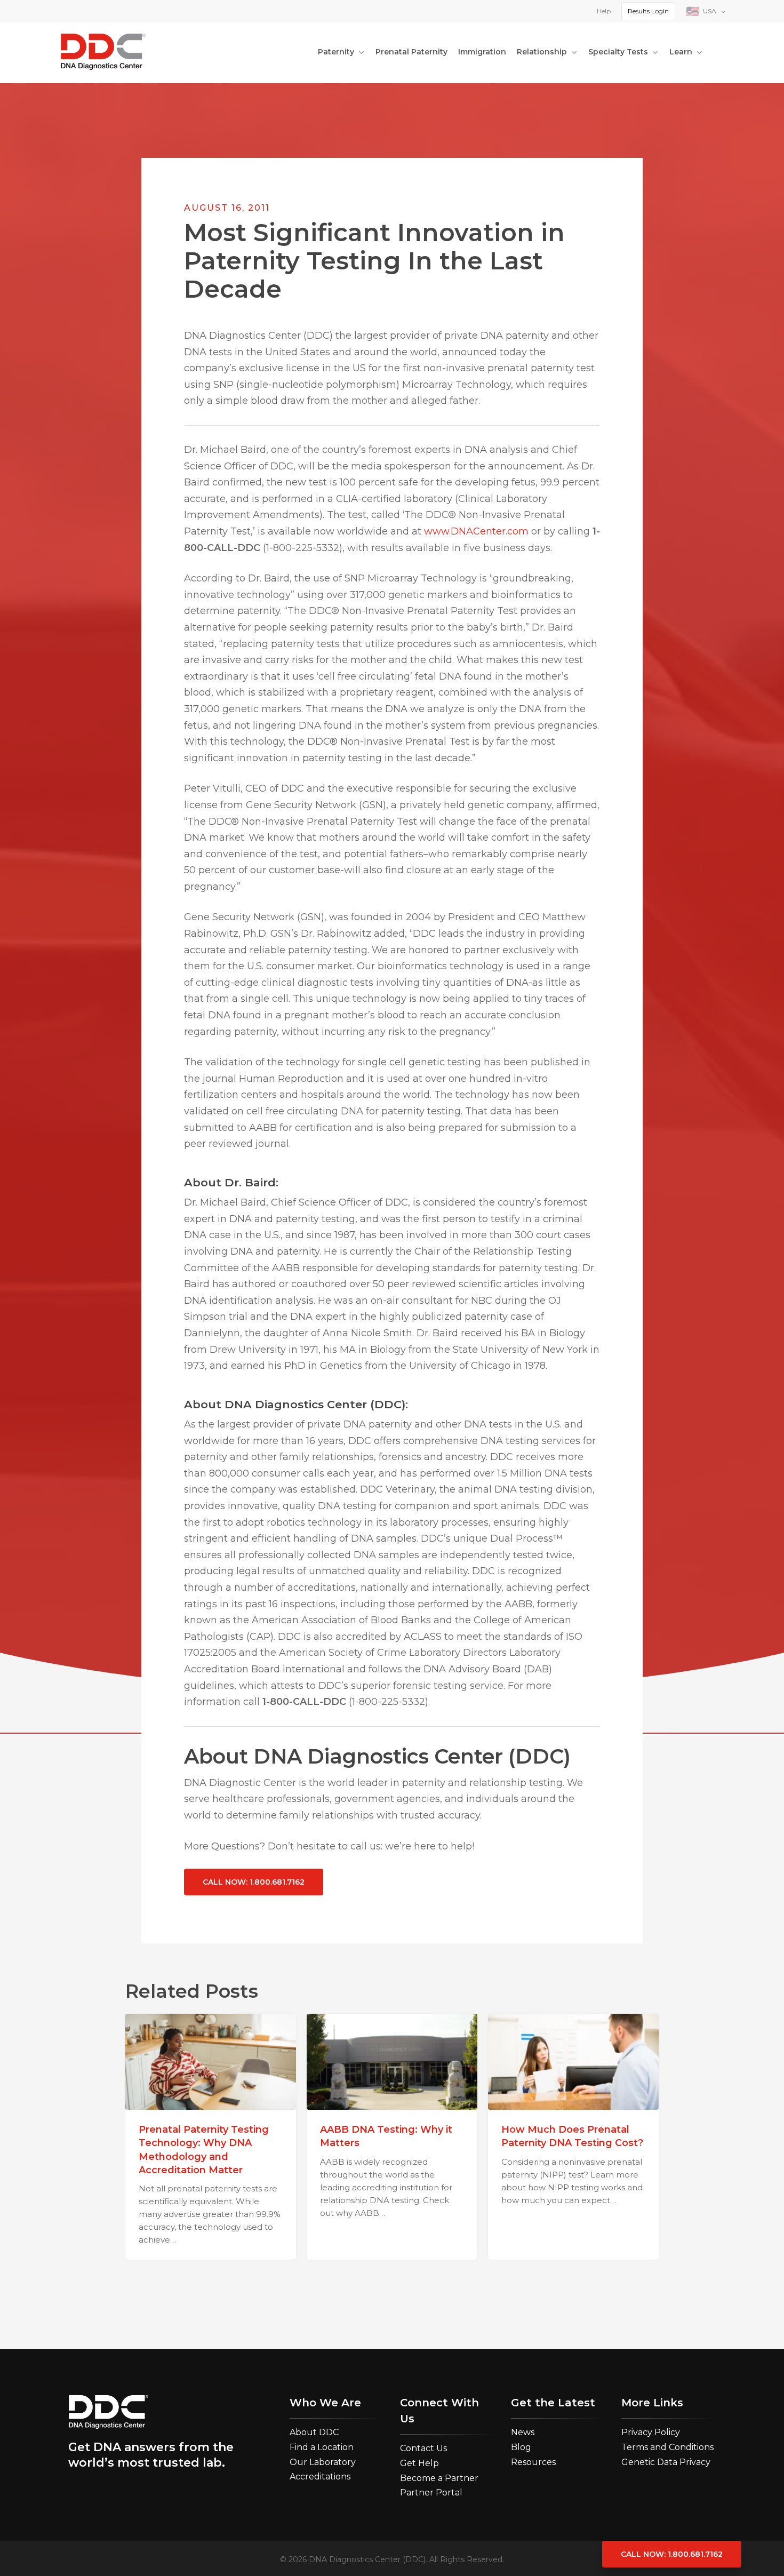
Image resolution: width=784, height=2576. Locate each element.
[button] (314, 2433)
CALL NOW (254, 1882)
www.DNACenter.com (476, 531)
